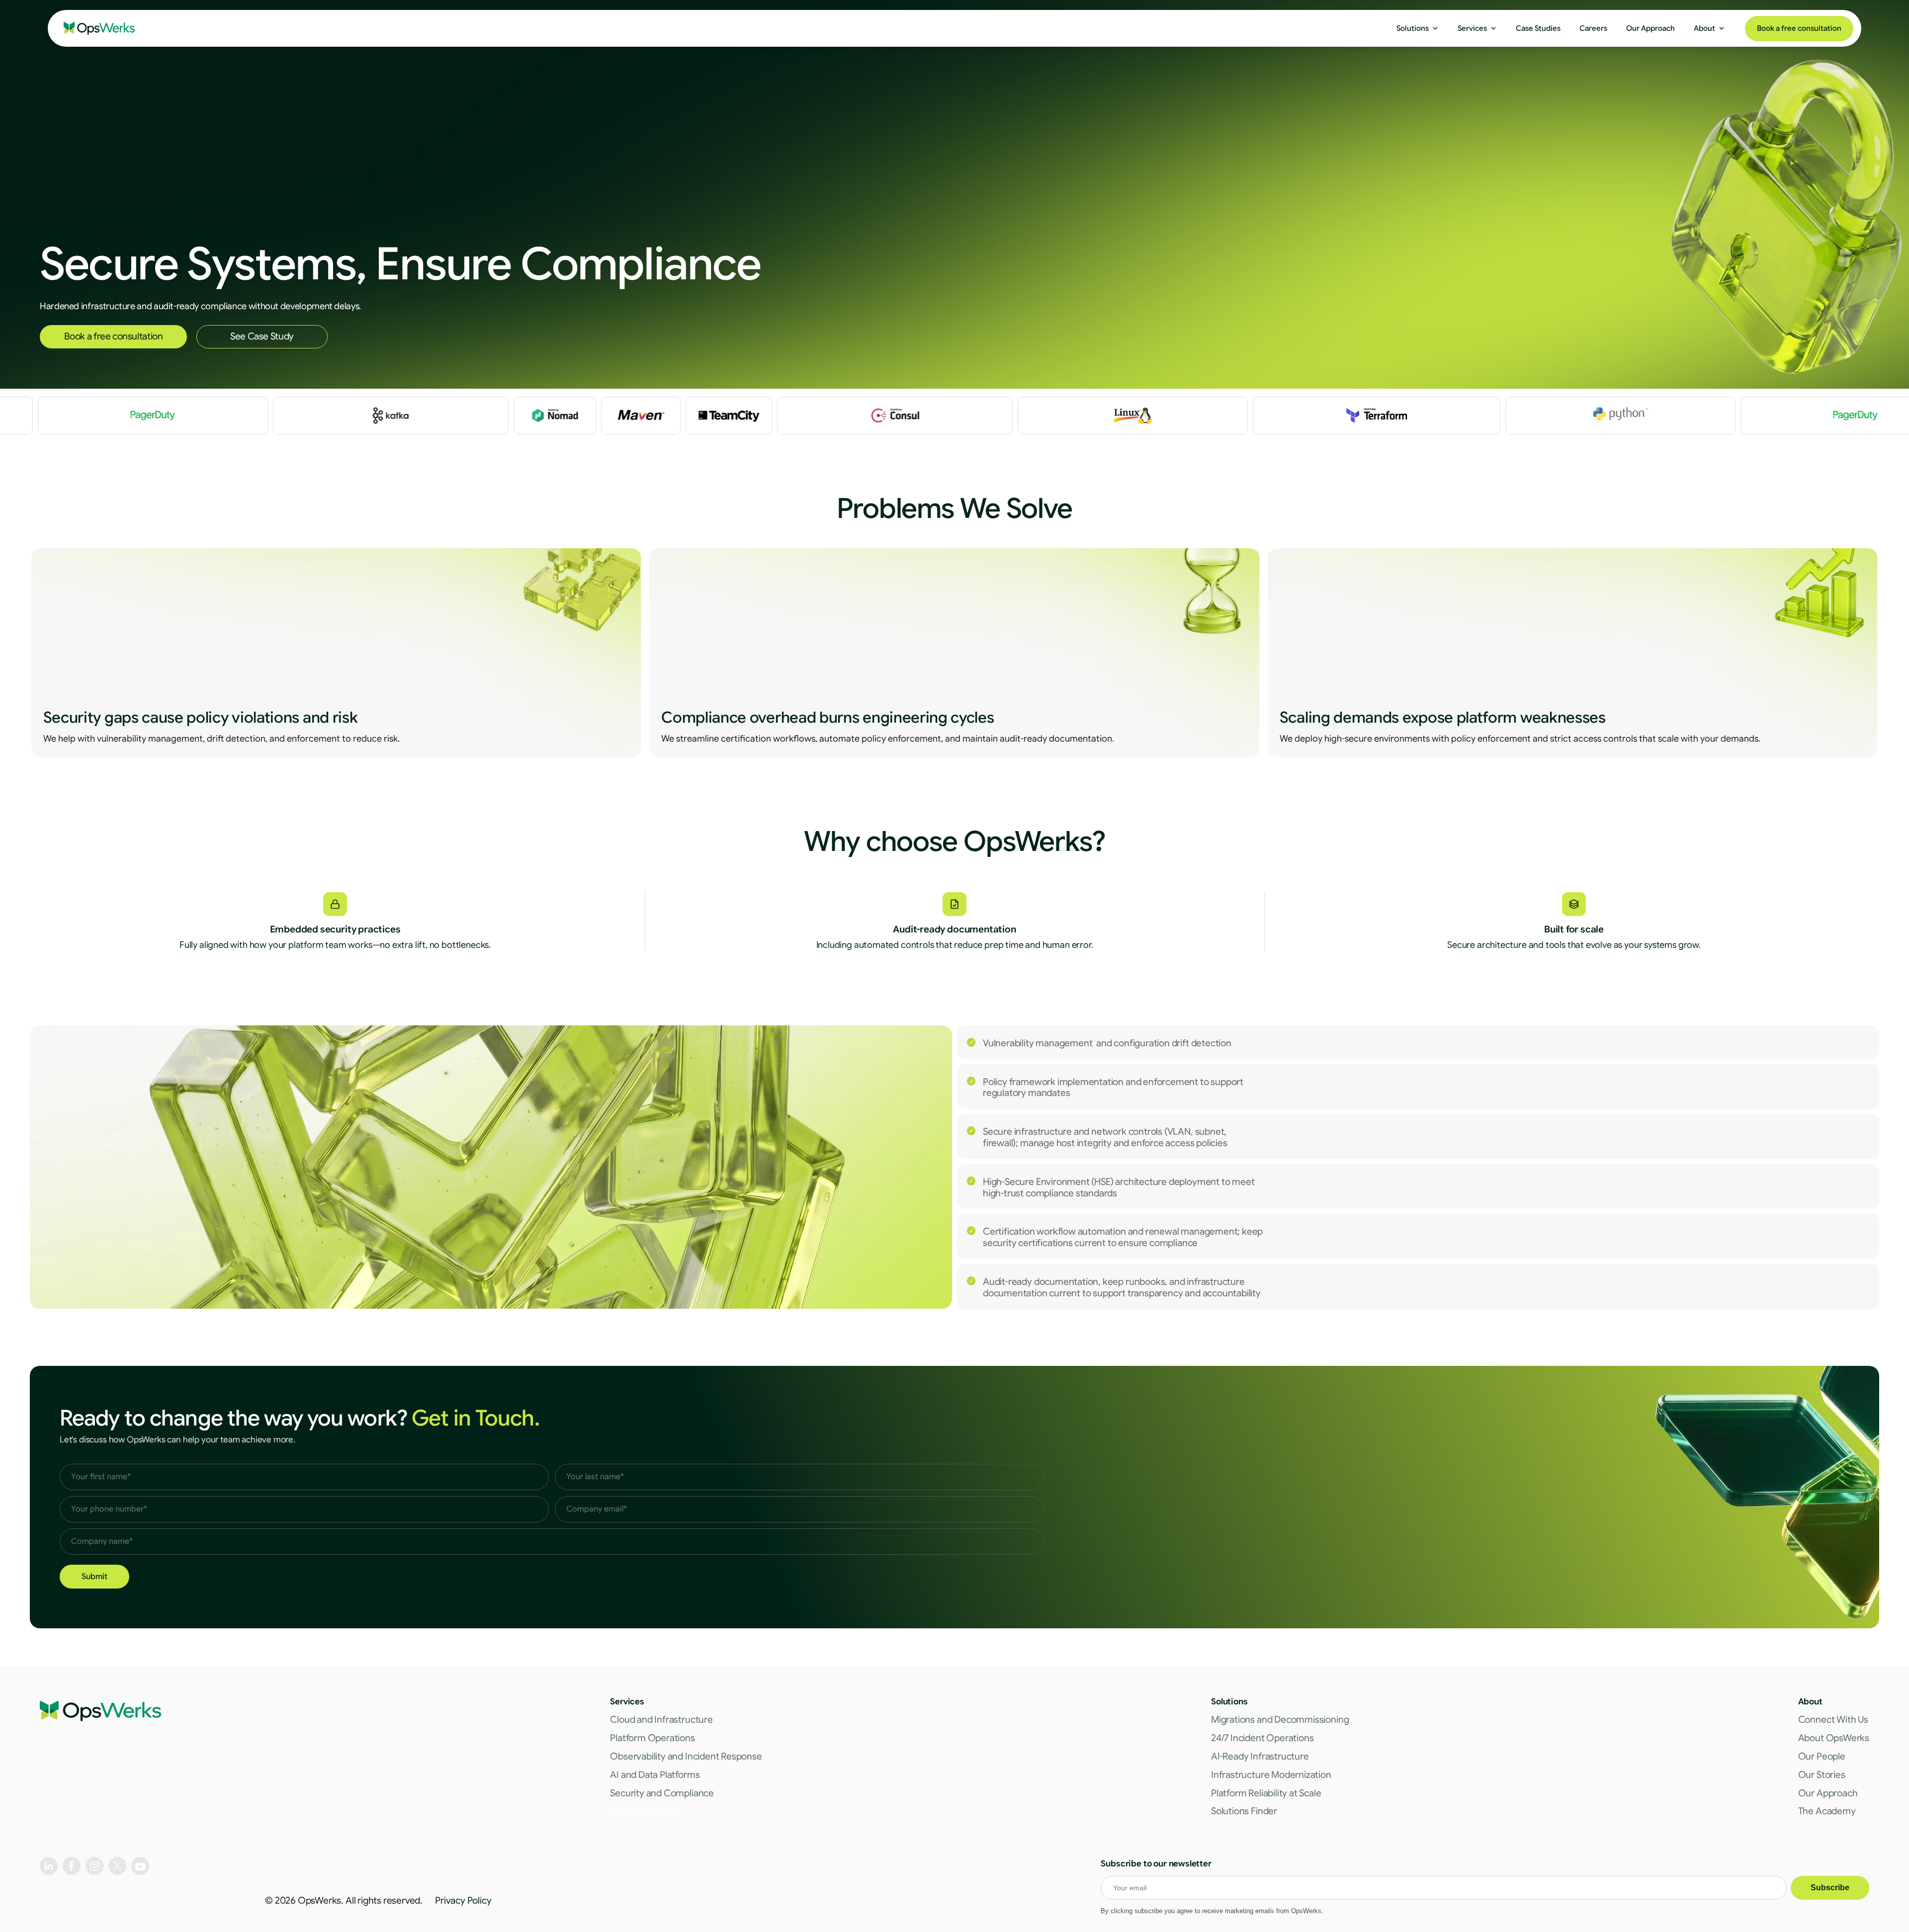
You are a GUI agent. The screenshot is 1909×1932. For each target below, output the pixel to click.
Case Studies (1538, 28)
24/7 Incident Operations (1262, 1738)
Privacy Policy (463, 1900)
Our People (1822, 1756)
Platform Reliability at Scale (1266, 1793)
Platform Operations (652, 1738)
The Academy (1827, 1811)
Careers (1593, 28)
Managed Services (644, 1810)
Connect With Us (1833, 1720)
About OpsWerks (1834, 1738)
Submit (94, 1577)
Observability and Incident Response (686, 1756)
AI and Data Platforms (655, 1775)
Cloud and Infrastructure (661, 1720)
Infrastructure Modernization (1271, 1775)
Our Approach (1828, 1793)
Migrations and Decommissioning (1280, 1720)
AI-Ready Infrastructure (1260, 1756)
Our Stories (1822, 1775)
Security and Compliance (662, 1793)
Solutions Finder (1244, 1811)
